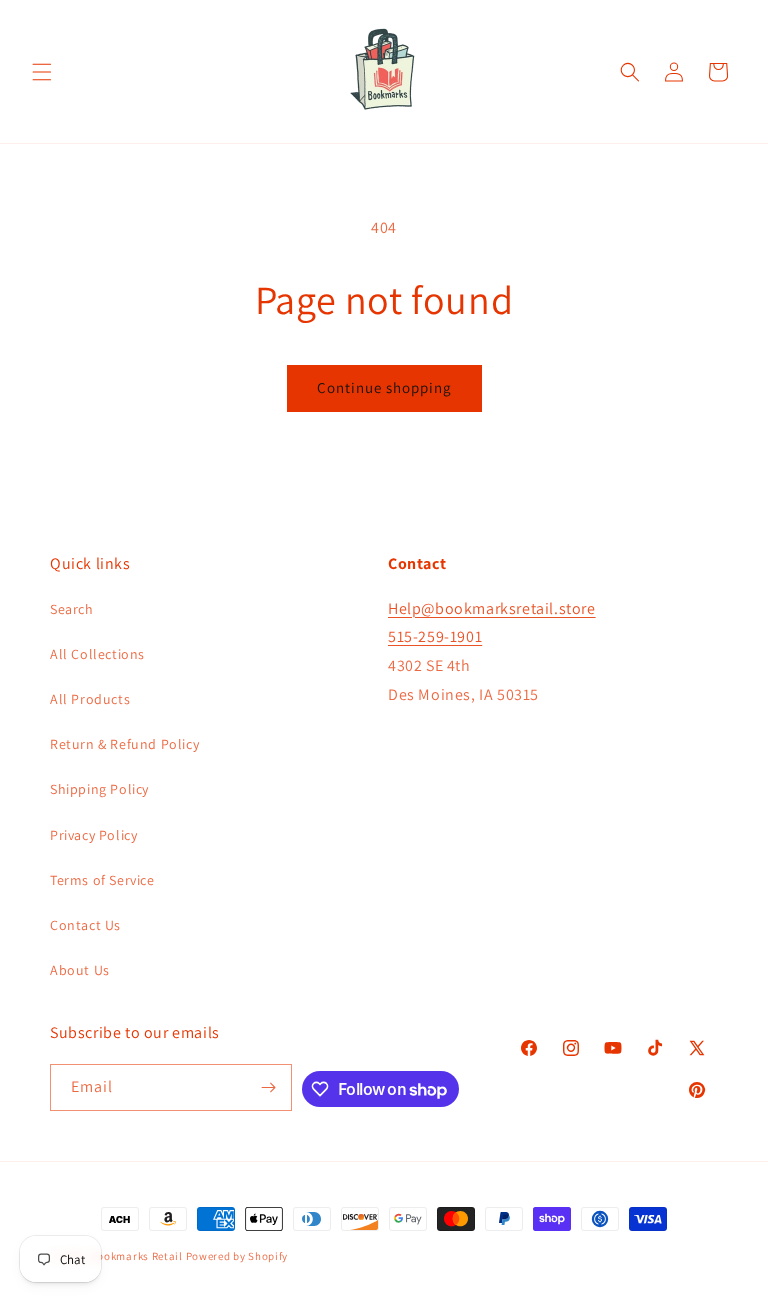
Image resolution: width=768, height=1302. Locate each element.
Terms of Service (102, 880)
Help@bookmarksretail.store (492, 608)
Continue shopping (384, 387)
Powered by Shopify (237, 1256)
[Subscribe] (269, 1087)
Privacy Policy (93, 835)
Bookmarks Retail (137, 1256)
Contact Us (85, 925)
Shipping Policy (99, 789)
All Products (90, 699)
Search (72, 609)
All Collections (97, 654)
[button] (42, 72)
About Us (80, 970)
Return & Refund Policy (124, 744)
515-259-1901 (435, 636)
